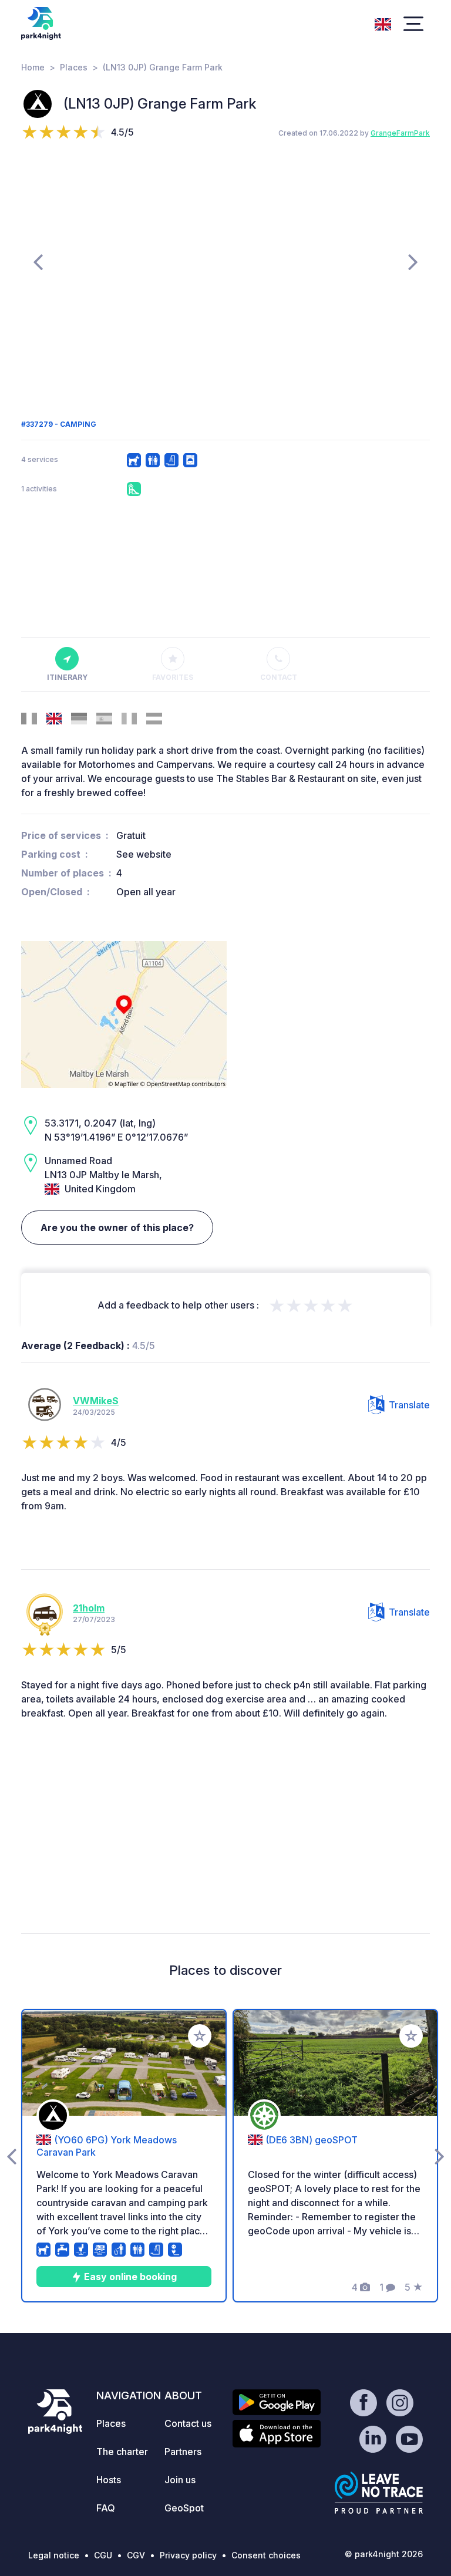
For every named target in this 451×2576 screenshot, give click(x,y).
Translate (409, 1405)
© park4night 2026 (384, 2554)
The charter (122, 2452)
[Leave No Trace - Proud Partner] (379, 2493)
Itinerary (67, 677)
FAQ (106, 2508)
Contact (279, 677)
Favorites (173, 677)
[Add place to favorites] (200, 2036)
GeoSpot (184, 2508)
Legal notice (54, 2555)
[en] (383, 23)
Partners (183, 2452)
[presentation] (38, 261)
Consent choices (266, 2555)
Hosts (109, 2480)
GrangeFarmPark (400, 133)
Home (33, 67)
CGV (136, 2555)
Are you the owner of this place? (117, 1228)
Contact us (188, 2423)
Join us (180, 2480)
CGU (103, 2555)
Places (74, 67)
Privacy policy (188, 2555)
